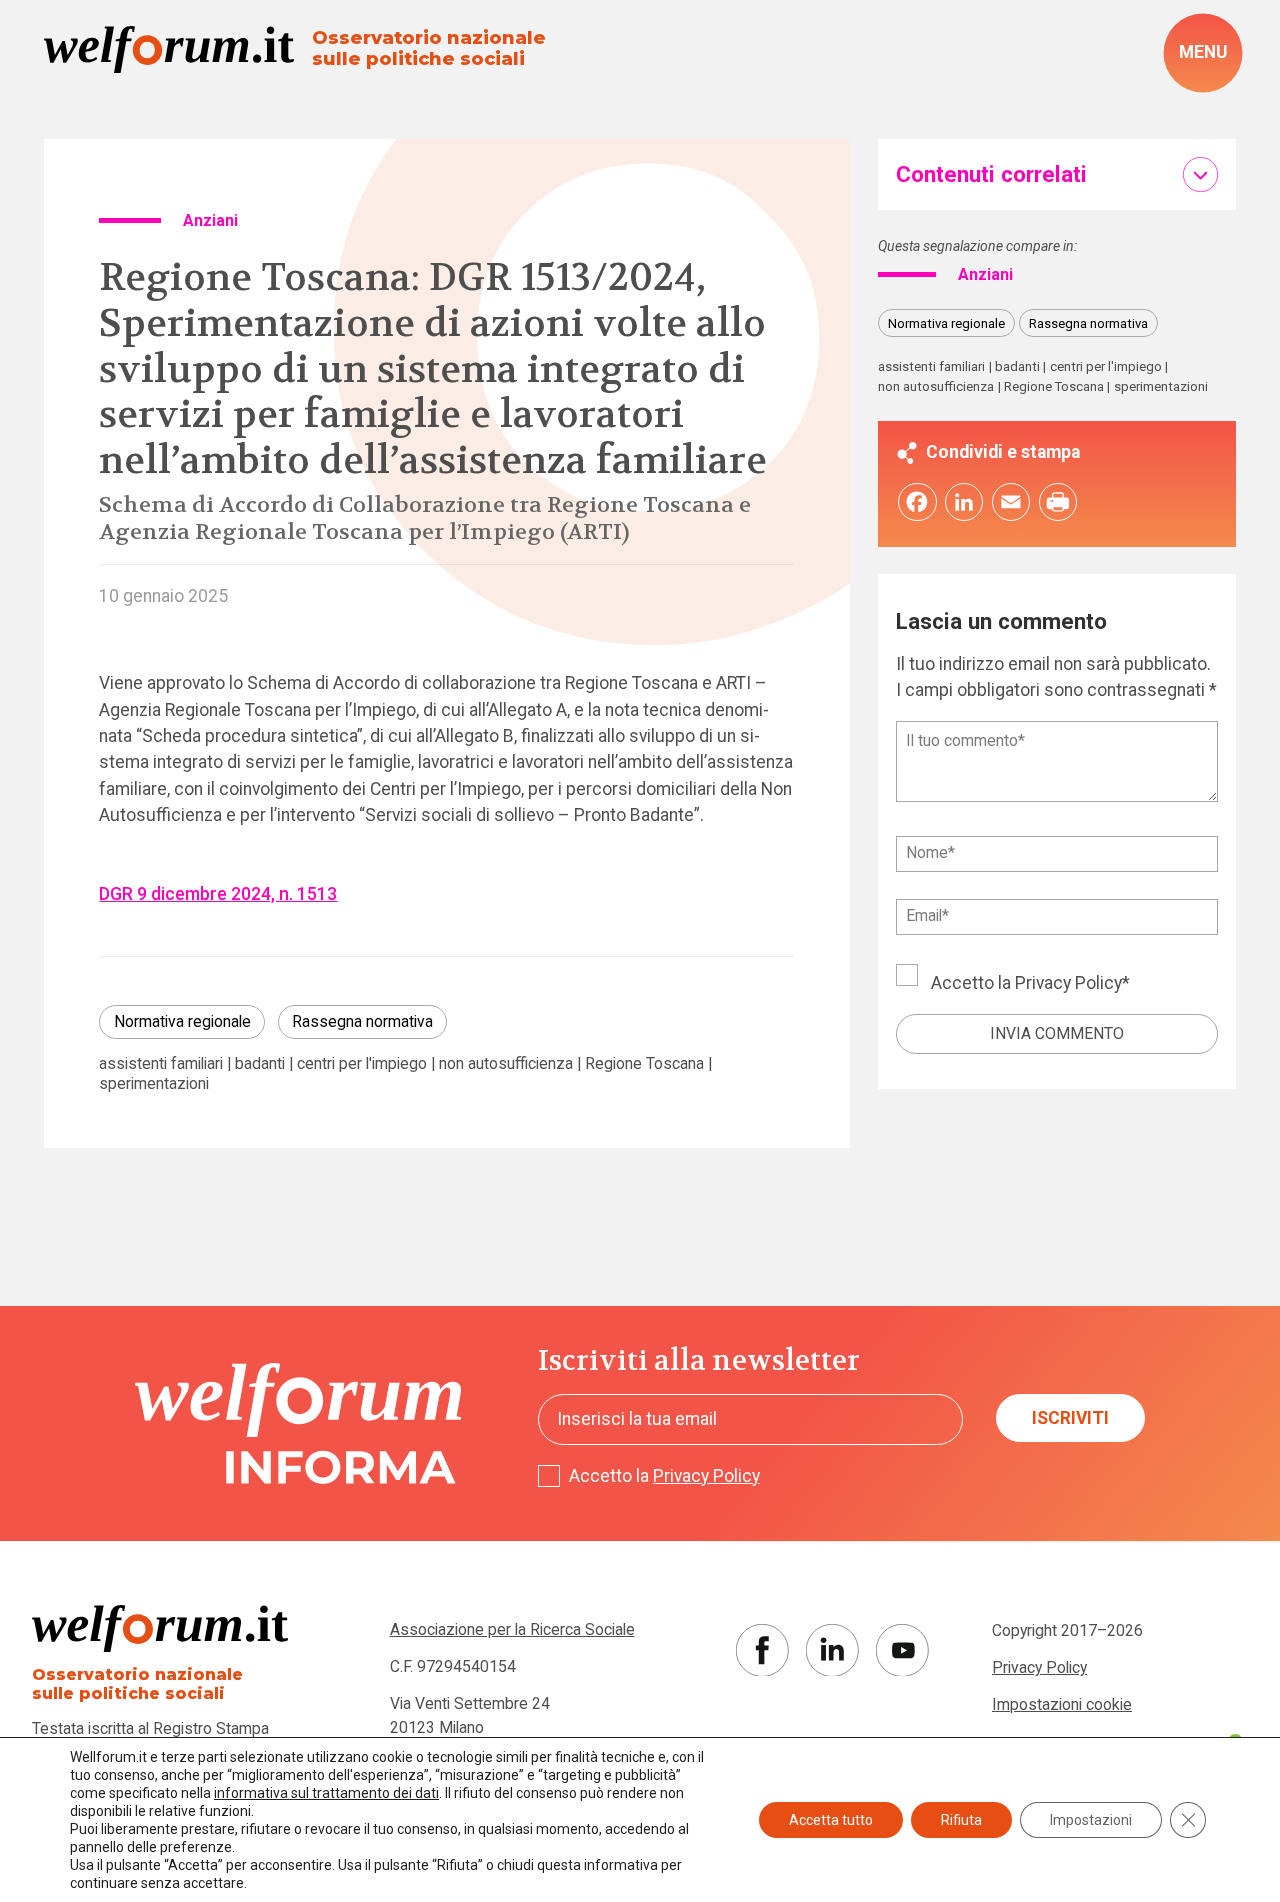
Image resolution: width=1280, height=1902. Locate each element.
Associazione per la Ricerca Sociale (512, 1629)
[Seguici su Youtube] (902, 1650)
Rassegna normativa (362, 1021)
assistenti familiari (161, 1064)
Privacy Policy (1068, 983)
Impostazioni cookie (1062, 1704)
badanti (260, 1064)
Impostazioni (1091, 1820)
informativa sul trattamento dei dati (326, 1793)
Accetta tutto (831, 1820)
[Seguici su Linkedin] (832, 1650)
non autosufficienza (506, 1064)
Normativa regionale (182, 1021)
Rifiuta (961, 1820)
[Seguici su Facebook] (762, 1650)
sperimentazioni (154, 1084)
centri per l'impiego (362, 1064)
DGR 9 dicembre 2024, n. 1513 (218, 894)
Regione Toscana (644, 1064)
